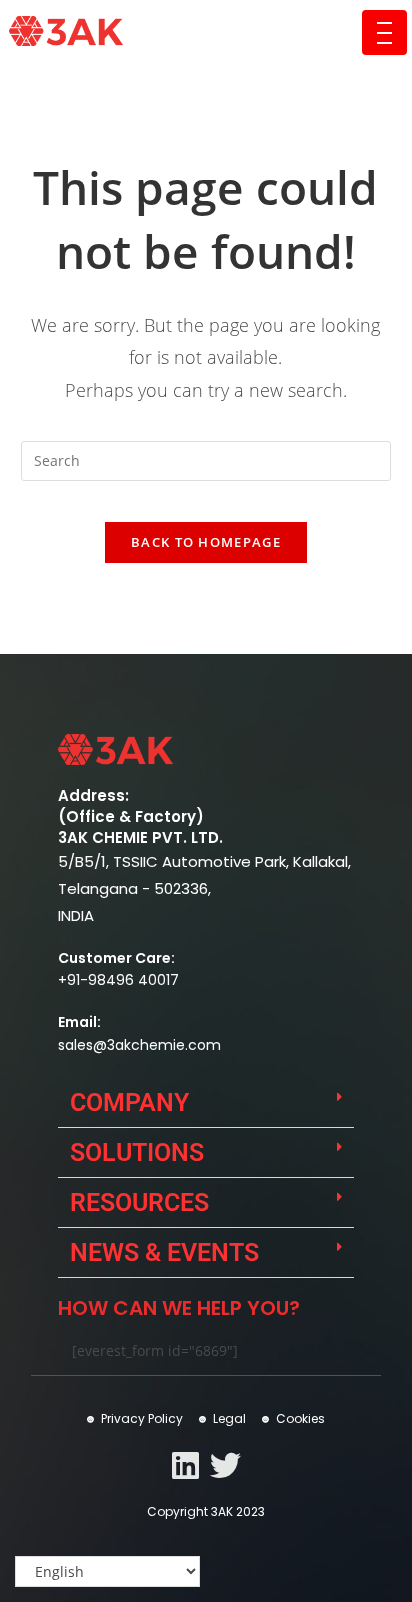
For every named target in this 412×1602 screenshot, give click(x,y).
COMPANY (129, 1102)
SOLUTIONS (137, 1152)
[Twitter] (225, 1465)
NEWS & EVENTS (164, 1252)
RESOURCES (139, 1202)
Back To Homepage (206, 542)
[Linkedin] (185, 1465)
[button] (206, 1103)
